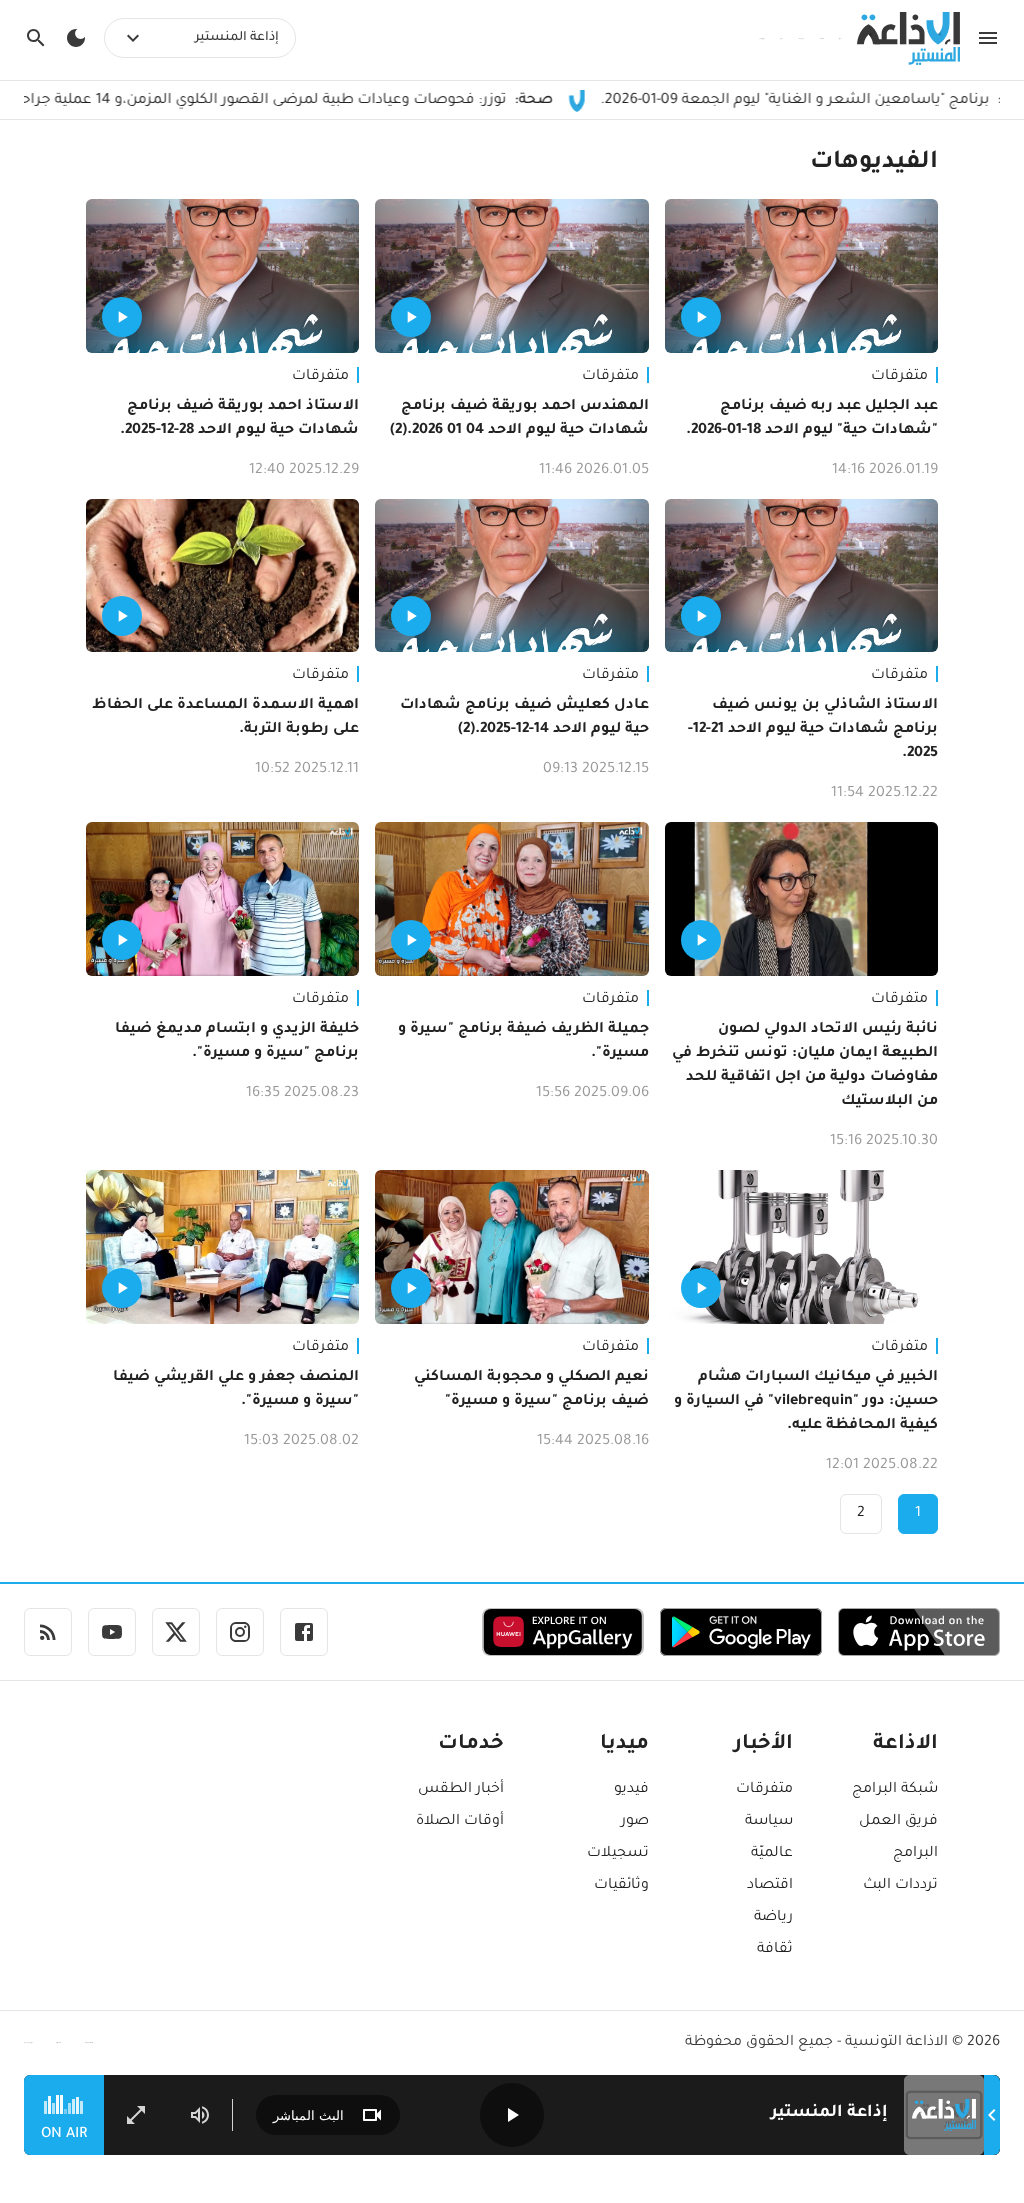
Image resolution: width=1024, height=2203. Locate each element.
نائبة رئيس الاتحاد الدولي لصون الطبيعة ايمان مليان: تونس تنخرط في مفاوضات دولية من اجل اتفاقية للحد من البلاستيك (805, 1066)
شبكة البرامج (895, 1790)
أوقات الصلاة (460, 1822)
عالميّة (772, 1854)
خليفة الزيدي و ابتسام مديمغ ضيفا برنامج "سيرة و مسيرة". (237, 1042)
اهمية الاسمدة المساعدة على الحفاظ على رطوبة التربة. (225, 718)
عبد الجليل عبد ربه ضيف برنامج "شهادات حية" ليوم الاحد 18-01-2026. (812, 419)
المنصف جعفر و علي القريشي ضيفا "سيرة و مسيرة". (236, 1390)
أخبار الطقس (461, 1790)
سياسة (769, 1822)
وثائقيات (621, 1886)
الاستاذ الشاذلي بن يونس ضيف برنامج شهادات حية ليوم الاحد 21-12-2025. (813, 730)
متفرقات (899, 377)
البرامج (915, 1854)
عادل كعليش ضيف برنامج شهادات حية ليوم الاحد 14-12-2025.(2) (524, 718)
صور (635, 1822)
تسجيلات (618, 1854)
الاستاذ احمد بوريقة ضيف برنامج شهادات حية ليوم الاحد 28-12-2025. (239, 419)
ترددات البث (900, 1886)
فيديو (631, 1790)
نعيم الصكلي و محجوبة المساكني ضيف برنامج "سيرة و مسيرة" (531, 1390)
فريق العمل (898, 1822)
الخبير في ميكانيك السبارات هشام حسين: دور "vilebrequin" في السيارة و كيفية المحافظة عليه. (806, 1402)
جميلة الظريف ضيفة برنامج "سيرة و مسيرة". (523, 1042)
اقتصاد (770, 1886)
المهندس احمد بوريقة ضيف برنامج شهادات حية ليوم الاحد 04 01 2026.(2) (519, 419)
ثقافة (775, 1950)
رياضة (773, 1918)
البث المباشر (308, 2115)
